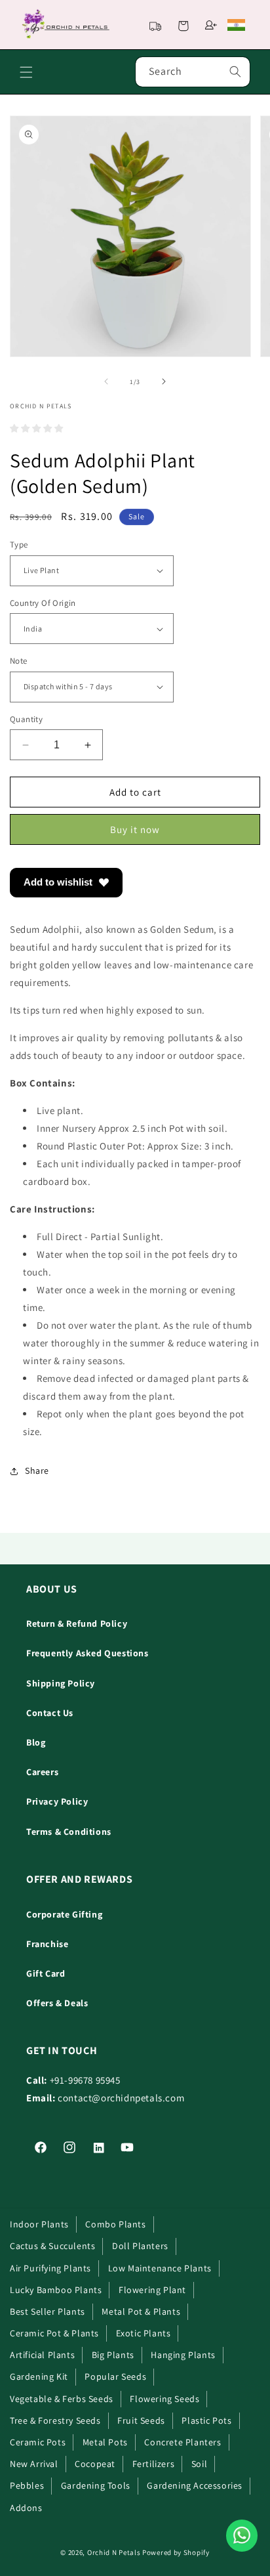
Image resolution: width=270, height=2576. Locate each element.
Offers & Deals (57, 2003)
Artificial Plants (42, 2355)
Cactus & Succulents (52, 2246)
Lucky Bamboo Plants (56, 2290)
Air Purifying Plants (50, 2268)
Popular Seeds (115, 2376)
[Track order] (155, 25)
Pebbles (27, 2485)
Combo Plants (115, 2224)
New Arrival (34, 2464)
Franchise (47, 1944)
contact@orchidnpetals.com (121, 2098)
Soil (199, 2464)
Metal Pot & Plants (141, 2311)
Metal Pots (105, 2442)
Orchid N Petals (114, 2552)
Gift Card (46, 1973)
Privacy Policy (57, 1801)
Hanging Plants (183, 2355)
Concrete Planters (183, 2442)
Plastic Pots (206, 2420)
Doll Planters (140, 2246)
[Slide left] (106, 381)
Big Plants (113, 2355)
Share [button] (37, 1470)
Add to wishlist (58, 882)
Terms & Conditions (69, 1832)
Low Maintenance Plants (160, 2268)
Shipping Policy (61, 1683)
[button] (183, 25)
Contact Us (50, 1713)
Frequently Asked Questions (87, 1653)
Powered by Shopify (176, 2552)
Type (19, 545)
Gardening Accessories (195, 2485)
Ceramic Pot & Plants (54, 2333)
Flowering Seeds (164, 2399)
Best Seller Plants (48, 2311)
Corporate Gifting (64, 1914)
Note (19, 661)
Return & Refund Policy (77, 1623)
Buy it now (135, 829)
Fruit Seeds (141, 2420)
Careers (42, 1772)
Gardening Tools (96, 2485)
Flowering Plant (152, 2290)
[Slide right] (164, 381)
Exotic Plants (144, 2333)
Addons (26, 2508)
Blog (36, 1742)
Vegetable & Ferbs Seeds (62, 2399)
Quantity (26, 719)
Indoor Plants (39, 2224)
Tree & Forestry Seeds (55, 2420)
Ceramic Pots (38, 2442)
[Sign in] (211, 25)
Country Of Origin (43, 603)
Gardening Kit (39, 2376)
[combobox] (193, 72)
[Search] (235, 72)
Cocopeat (95, 2464)
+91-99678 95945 (85, 2080)
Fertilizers (154, 2464)
